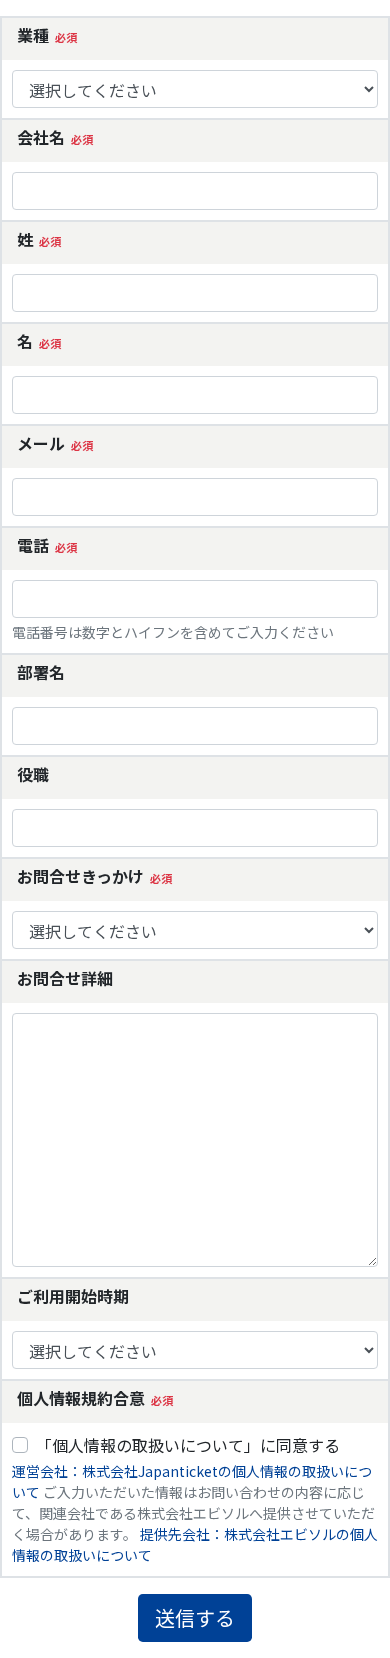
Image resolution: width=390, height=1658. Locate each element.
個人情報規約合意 (81, 1398)
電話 (33, 545)
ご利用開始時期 (73, 1296)
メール (41, 443)
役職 (33, 774)
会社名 (41, 137)
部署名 (41, 672)
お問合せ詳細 (65, 978)
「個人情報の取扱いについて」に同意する (188, 1445)
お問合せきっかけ (80, 876)
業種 (33, 35)
